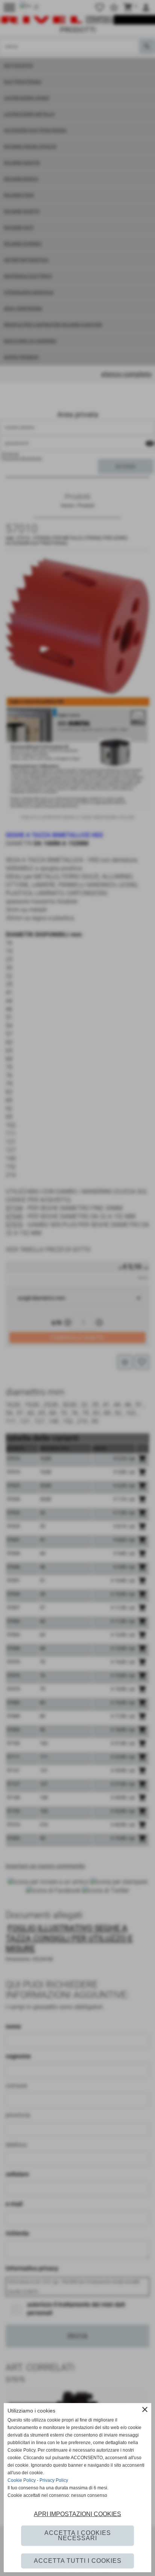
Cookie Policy (22, 2480)
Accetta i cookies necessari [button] (78, 2535)
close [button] (145, 2409)
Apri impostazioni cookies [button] (77, 2514)
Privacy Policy (54, 2480)
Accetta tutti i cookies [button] (78, 2561)
